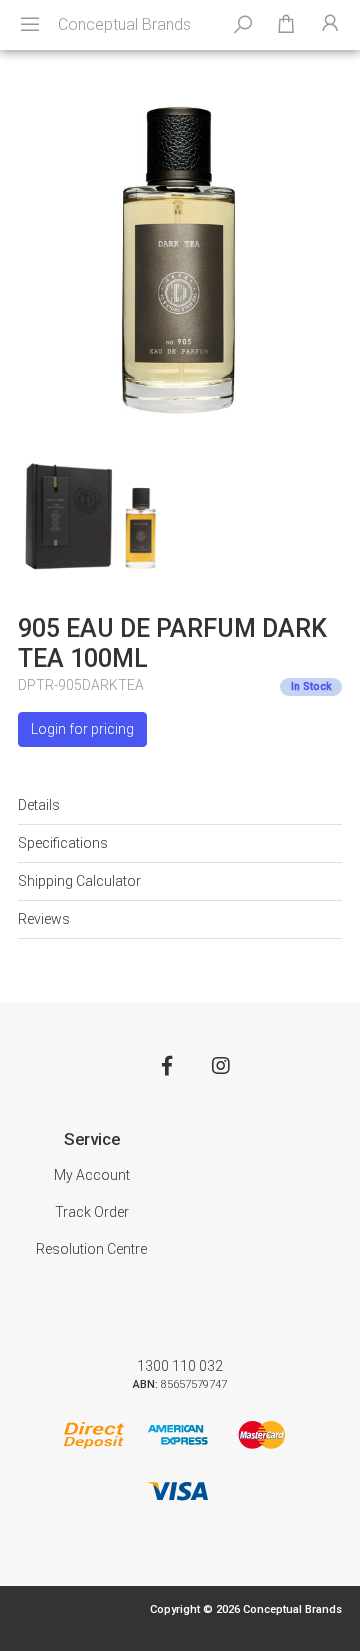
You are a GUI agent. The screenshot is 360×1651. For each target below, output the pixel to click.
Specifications (63, 843)
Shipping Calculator (79, 881)
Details (39, 805)
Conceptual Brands (124, 24)
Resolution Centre (91, 1249)
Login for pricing (82, 729)
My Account (92, 1175)
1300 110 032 (180, 1366)
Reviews (44, 919)
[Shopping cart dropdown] (286, 25)
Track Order (92, 1212)
